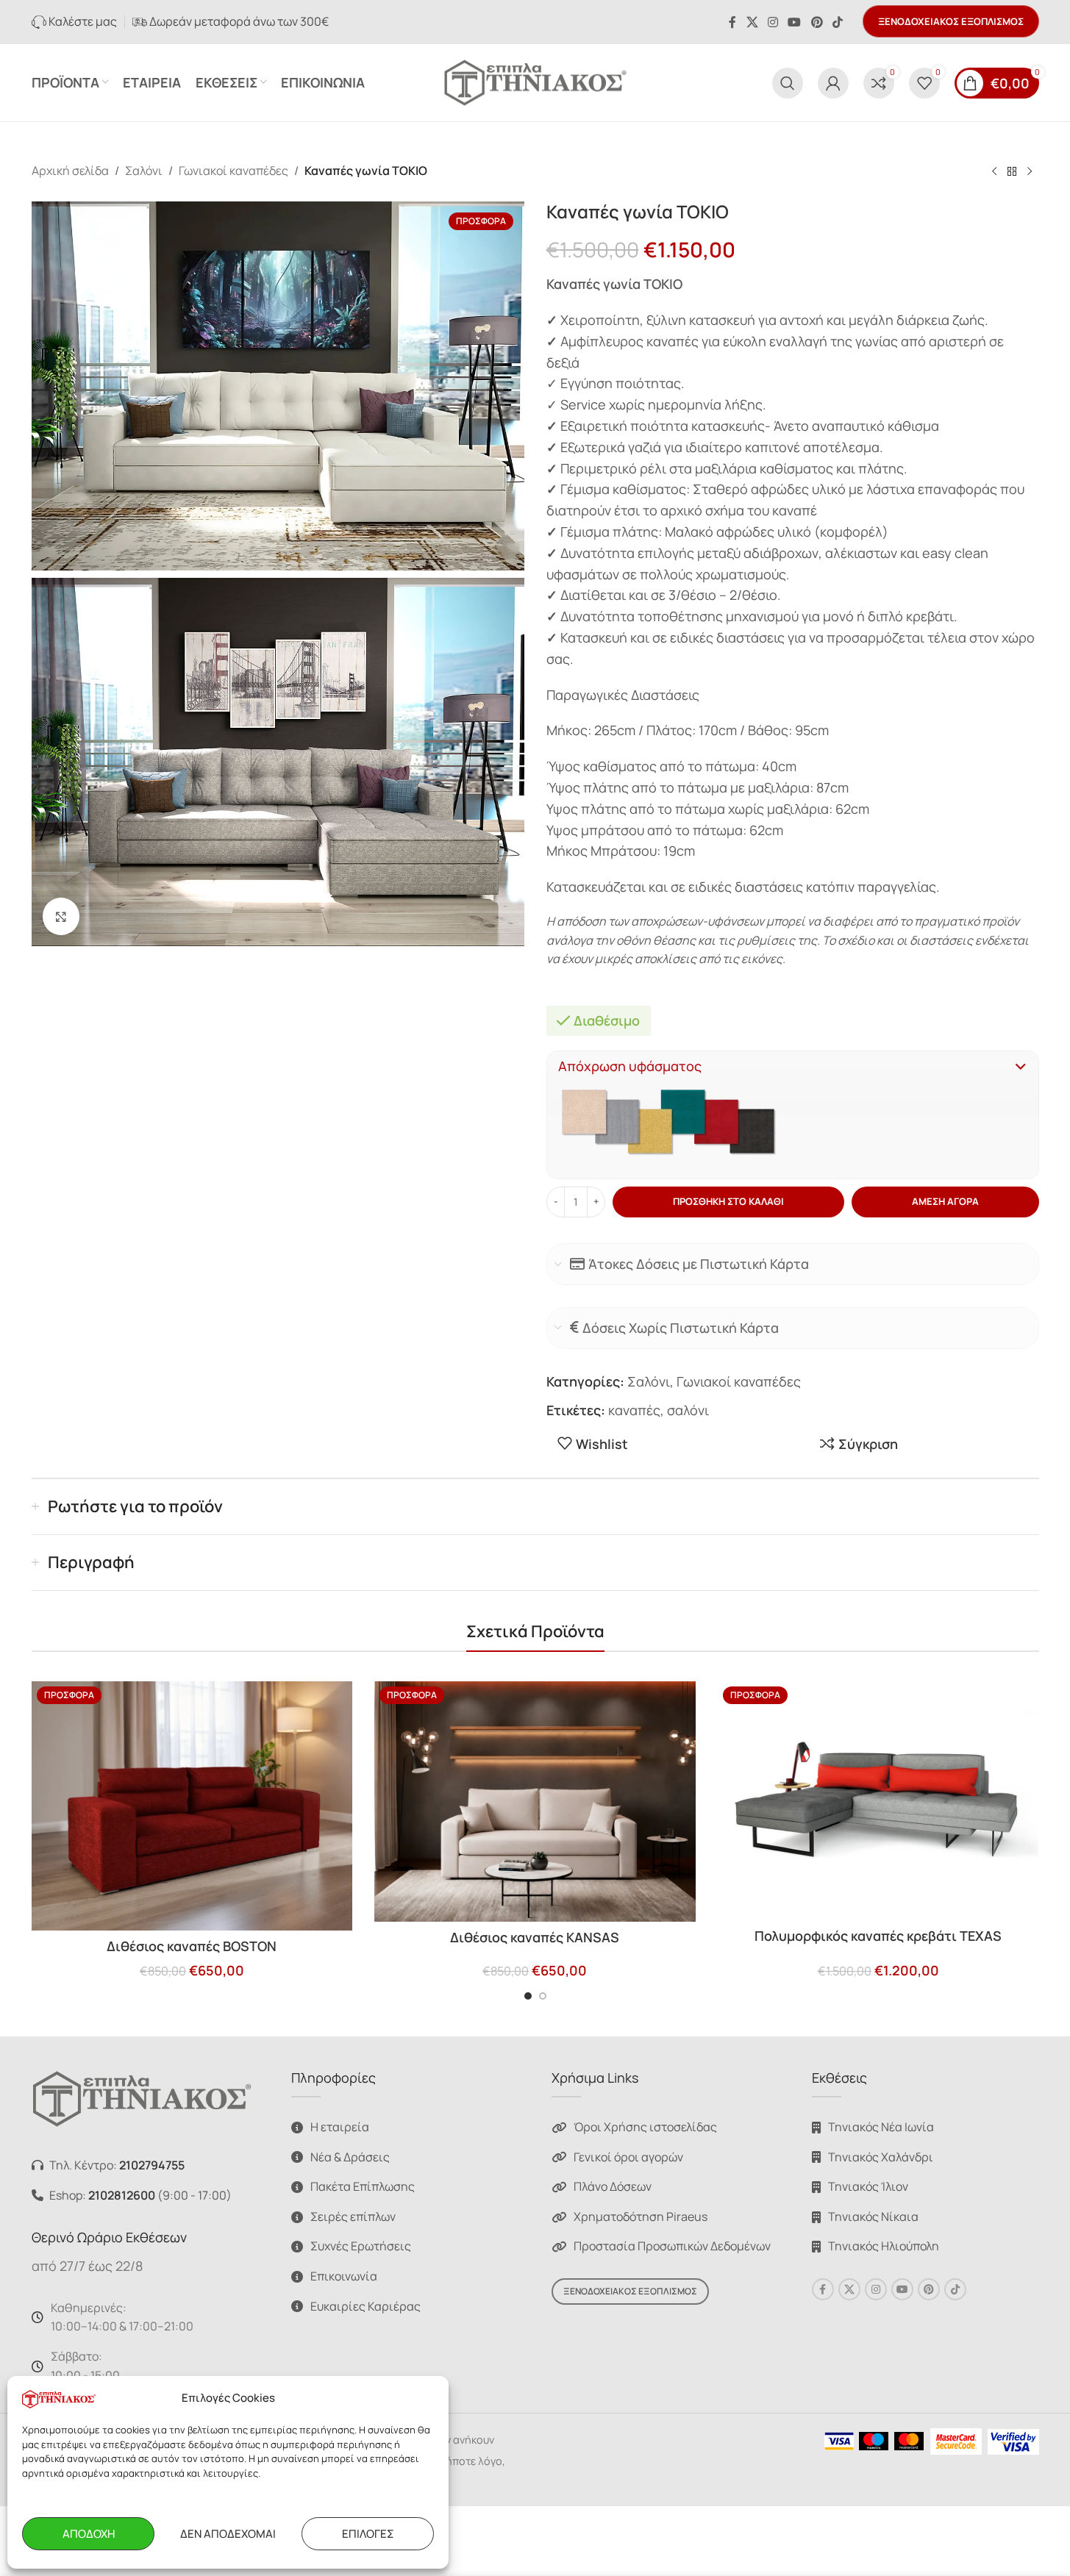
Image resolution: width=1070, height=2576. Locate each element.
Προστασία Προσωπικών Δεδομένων (672, 2246)
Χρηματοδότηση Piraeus (641, 2217)
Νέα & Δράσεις (350, 2157)
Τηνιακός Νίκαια (873, 2217)
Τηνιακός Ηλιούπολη (884, 2246)
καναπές (634, 1410)
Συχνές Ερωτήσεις (361, 2246)
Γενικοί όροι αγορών (628, 2157)
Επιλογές (368, 2534)
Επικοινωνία (344, 2276)
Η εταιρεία (340, 2127)
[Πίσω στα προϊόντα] (1012, 172)
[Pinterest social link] (817, 22)
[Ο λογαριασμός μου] (833, 83)
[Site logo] (535, 81)
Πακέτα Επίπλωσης (363, 2186)
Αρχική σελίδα (70, 171)
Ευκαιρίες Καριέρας (365, 2306)
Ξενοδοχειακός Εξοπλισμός (951, 21)
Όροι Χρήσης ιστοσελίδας (645, 2127)
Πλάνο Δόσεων (613, 2186)
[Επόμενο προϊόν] (1030, 172)
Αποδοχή (89, 2534)
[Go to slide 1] (528, 1996)
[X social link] (752, 22)
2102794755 (152, 2165)
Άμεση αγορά (945, 1201)
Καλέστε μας (82, 21)
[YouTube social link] (795, 22)
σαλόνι (688, 1410)
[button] (793, 1066)
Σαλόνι (144, 171)
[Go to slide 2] (543, 1996)
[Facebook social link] (732, 22)
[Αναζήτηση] (788, 83)
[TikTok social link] (837, 22)
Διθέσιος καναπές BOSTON (192, 1946)
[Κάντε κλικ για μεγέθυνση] (61, 916)
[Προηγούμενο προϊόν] (994, 172)
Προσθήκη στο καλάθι (728, 1201)
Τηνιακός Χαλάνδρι (881, 2157)
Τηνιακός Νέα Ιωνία (881, 2127)
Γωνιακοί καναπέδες (233, 171)
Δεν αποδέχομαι (228, 2534)
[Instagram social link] (773, 22)
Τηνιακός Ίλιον (868, 2186)
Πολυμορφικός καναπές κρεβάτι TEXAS (878, 1936)
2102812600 (122, 2195)
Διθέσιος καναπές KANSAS (535, 1937)
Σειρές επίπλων (353, 2217)
